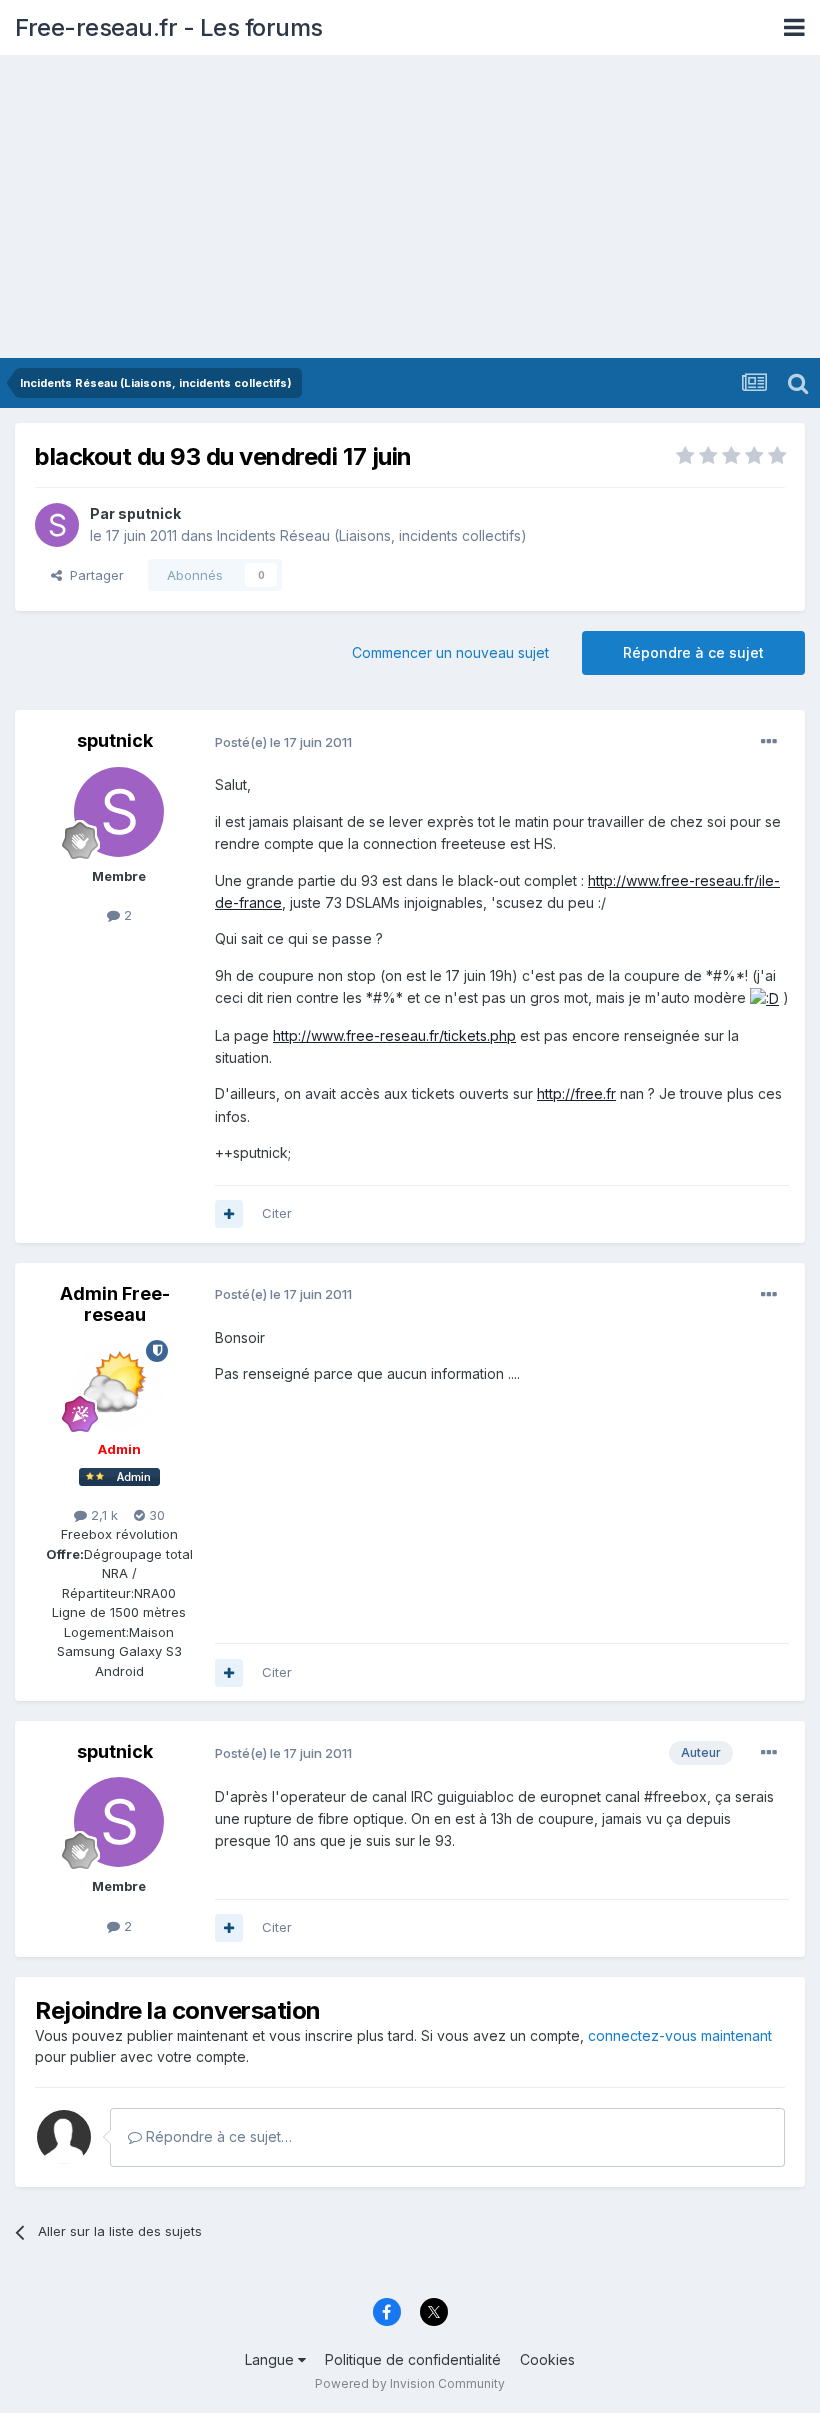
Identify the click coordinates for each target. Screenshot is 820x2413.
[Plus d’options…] (769, 742)
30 (155, 1515)
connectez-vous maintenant (680, 2035)
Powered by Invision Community (410, 2383)
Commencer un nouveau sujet (450, 652)
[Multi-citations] (229, 1214)
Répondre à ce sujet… (217, 2136)
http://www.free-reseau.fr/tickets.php (394, 1035)
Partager (93, 575)
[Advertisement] (410, 208)
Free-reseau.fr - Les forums (169, 27)
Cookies (547, 2359)
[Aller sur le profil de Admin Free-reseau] (119, 1385)
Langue (271, 2359)
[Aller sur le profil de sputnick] (57, 525)
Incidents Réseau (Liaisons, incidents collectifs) (372, 535)
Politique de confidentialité (413, 2359)
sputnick (149, 513)
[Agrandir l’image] (764, 997)
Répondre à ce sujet (693, 652)
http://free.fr (576, 1093)
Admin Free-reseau (115, 1304)
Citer (277, 1213)
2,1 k (102, 1515)
